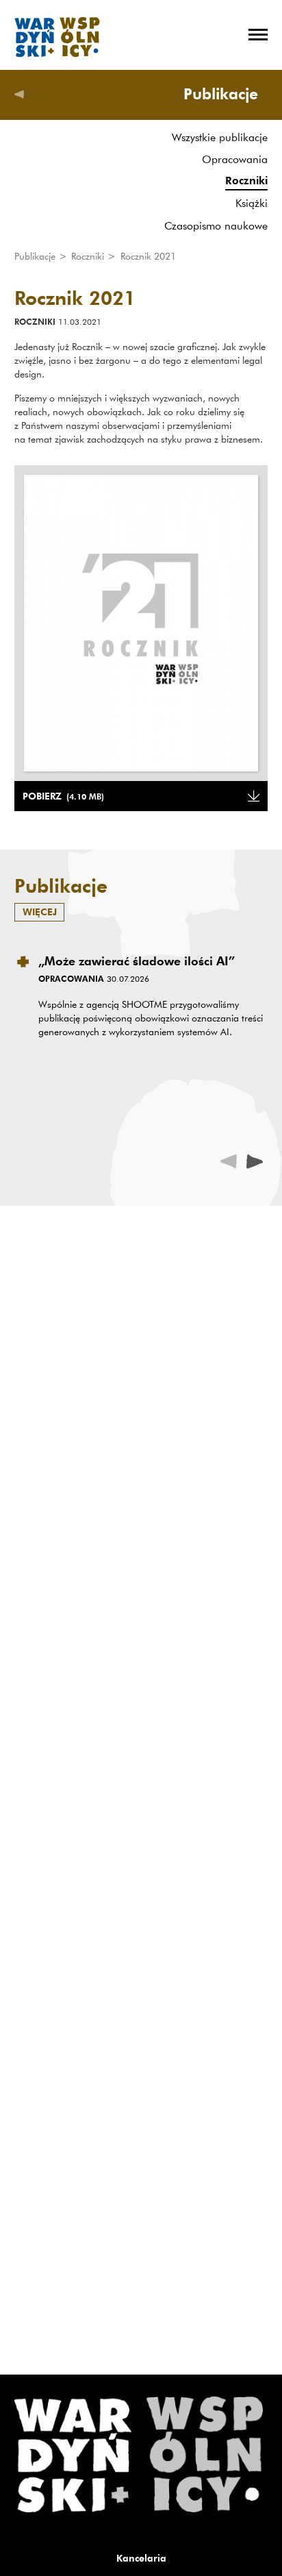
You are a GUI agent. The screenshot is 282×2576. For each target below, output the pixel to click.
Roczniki (246, 181)
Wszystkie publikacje (220, 137)
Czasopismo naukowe (216, 225)
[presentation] (255, 1161)
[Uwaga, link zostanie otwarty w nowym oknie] (141, 623)
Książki (252, 203)
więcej (40, 912)
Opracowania (235, 159)
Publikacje (36, 256)
